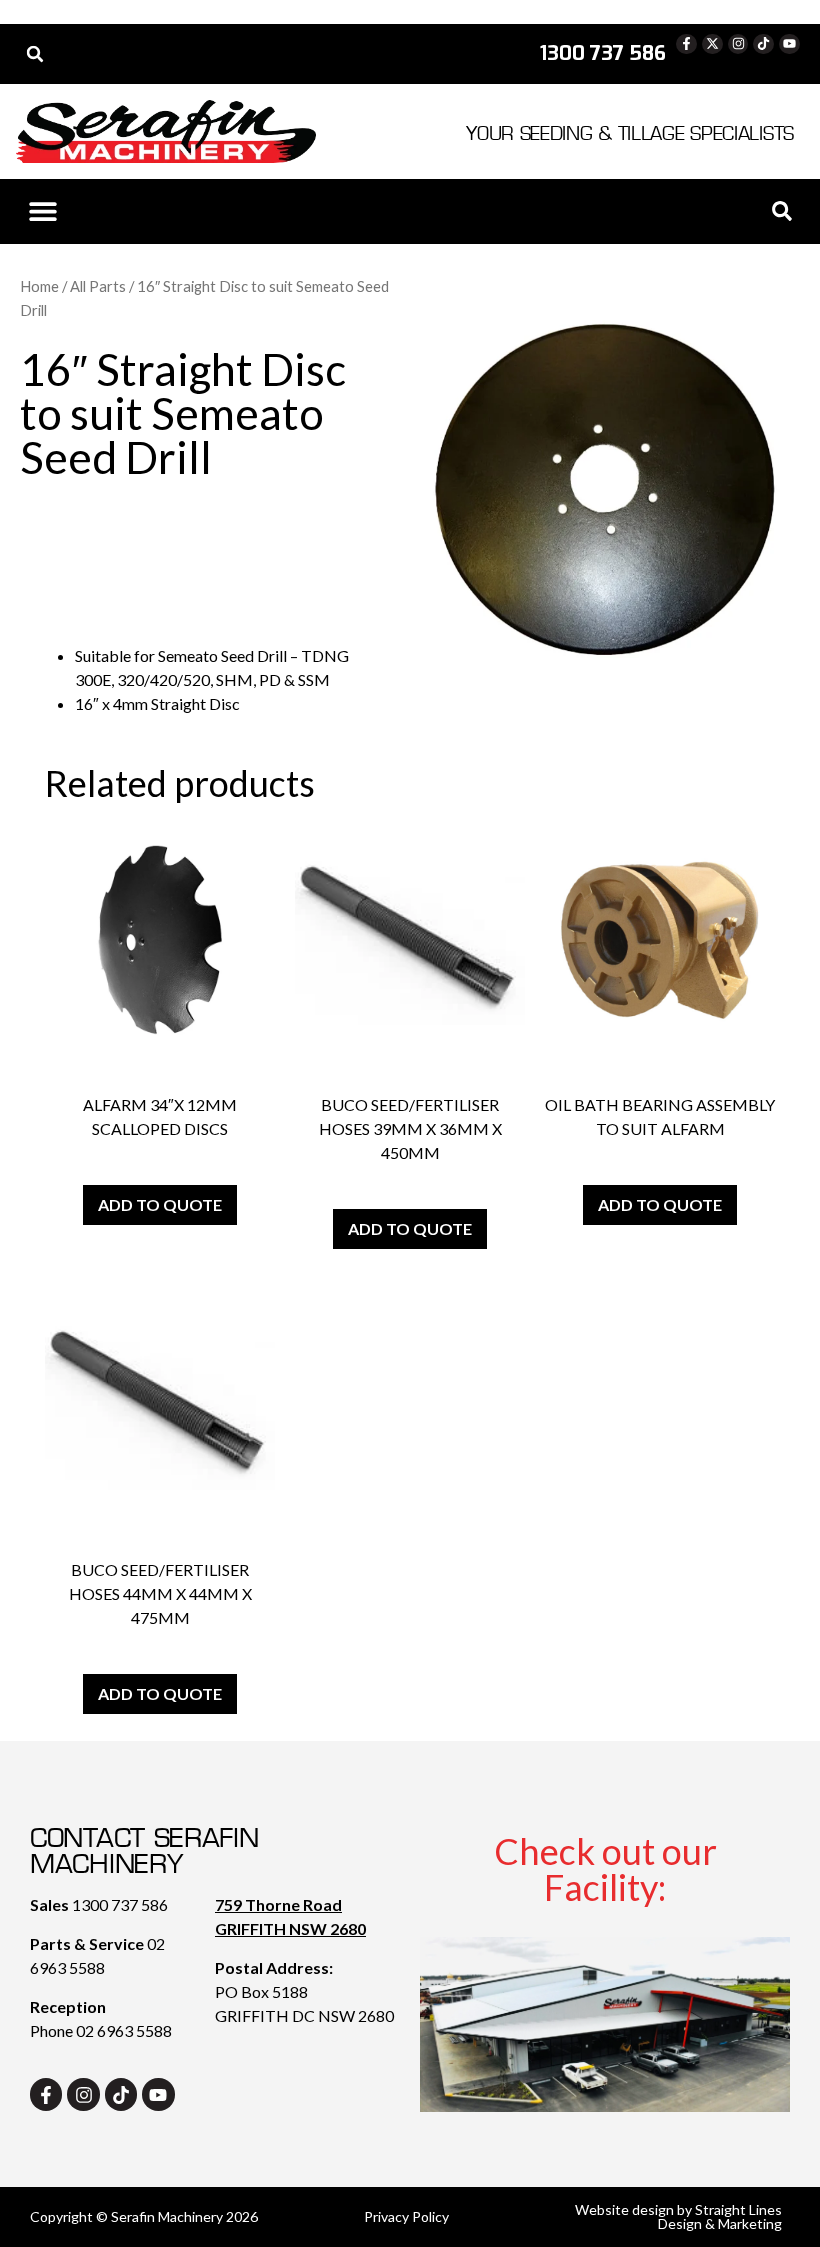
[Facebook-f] (686, 44)
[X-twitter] (712, 44)
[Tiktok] (763, 44)
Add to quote (160, 1204)
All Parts (98, 286)
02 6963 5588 (124, 2030)
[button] (35, 54)
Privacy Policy (406, 2216)
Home (39, 286)
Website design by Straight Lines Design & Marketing (678, 2216)
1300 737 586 (120, 1904)
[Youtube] (789, 44)
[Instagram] (738, 44)
